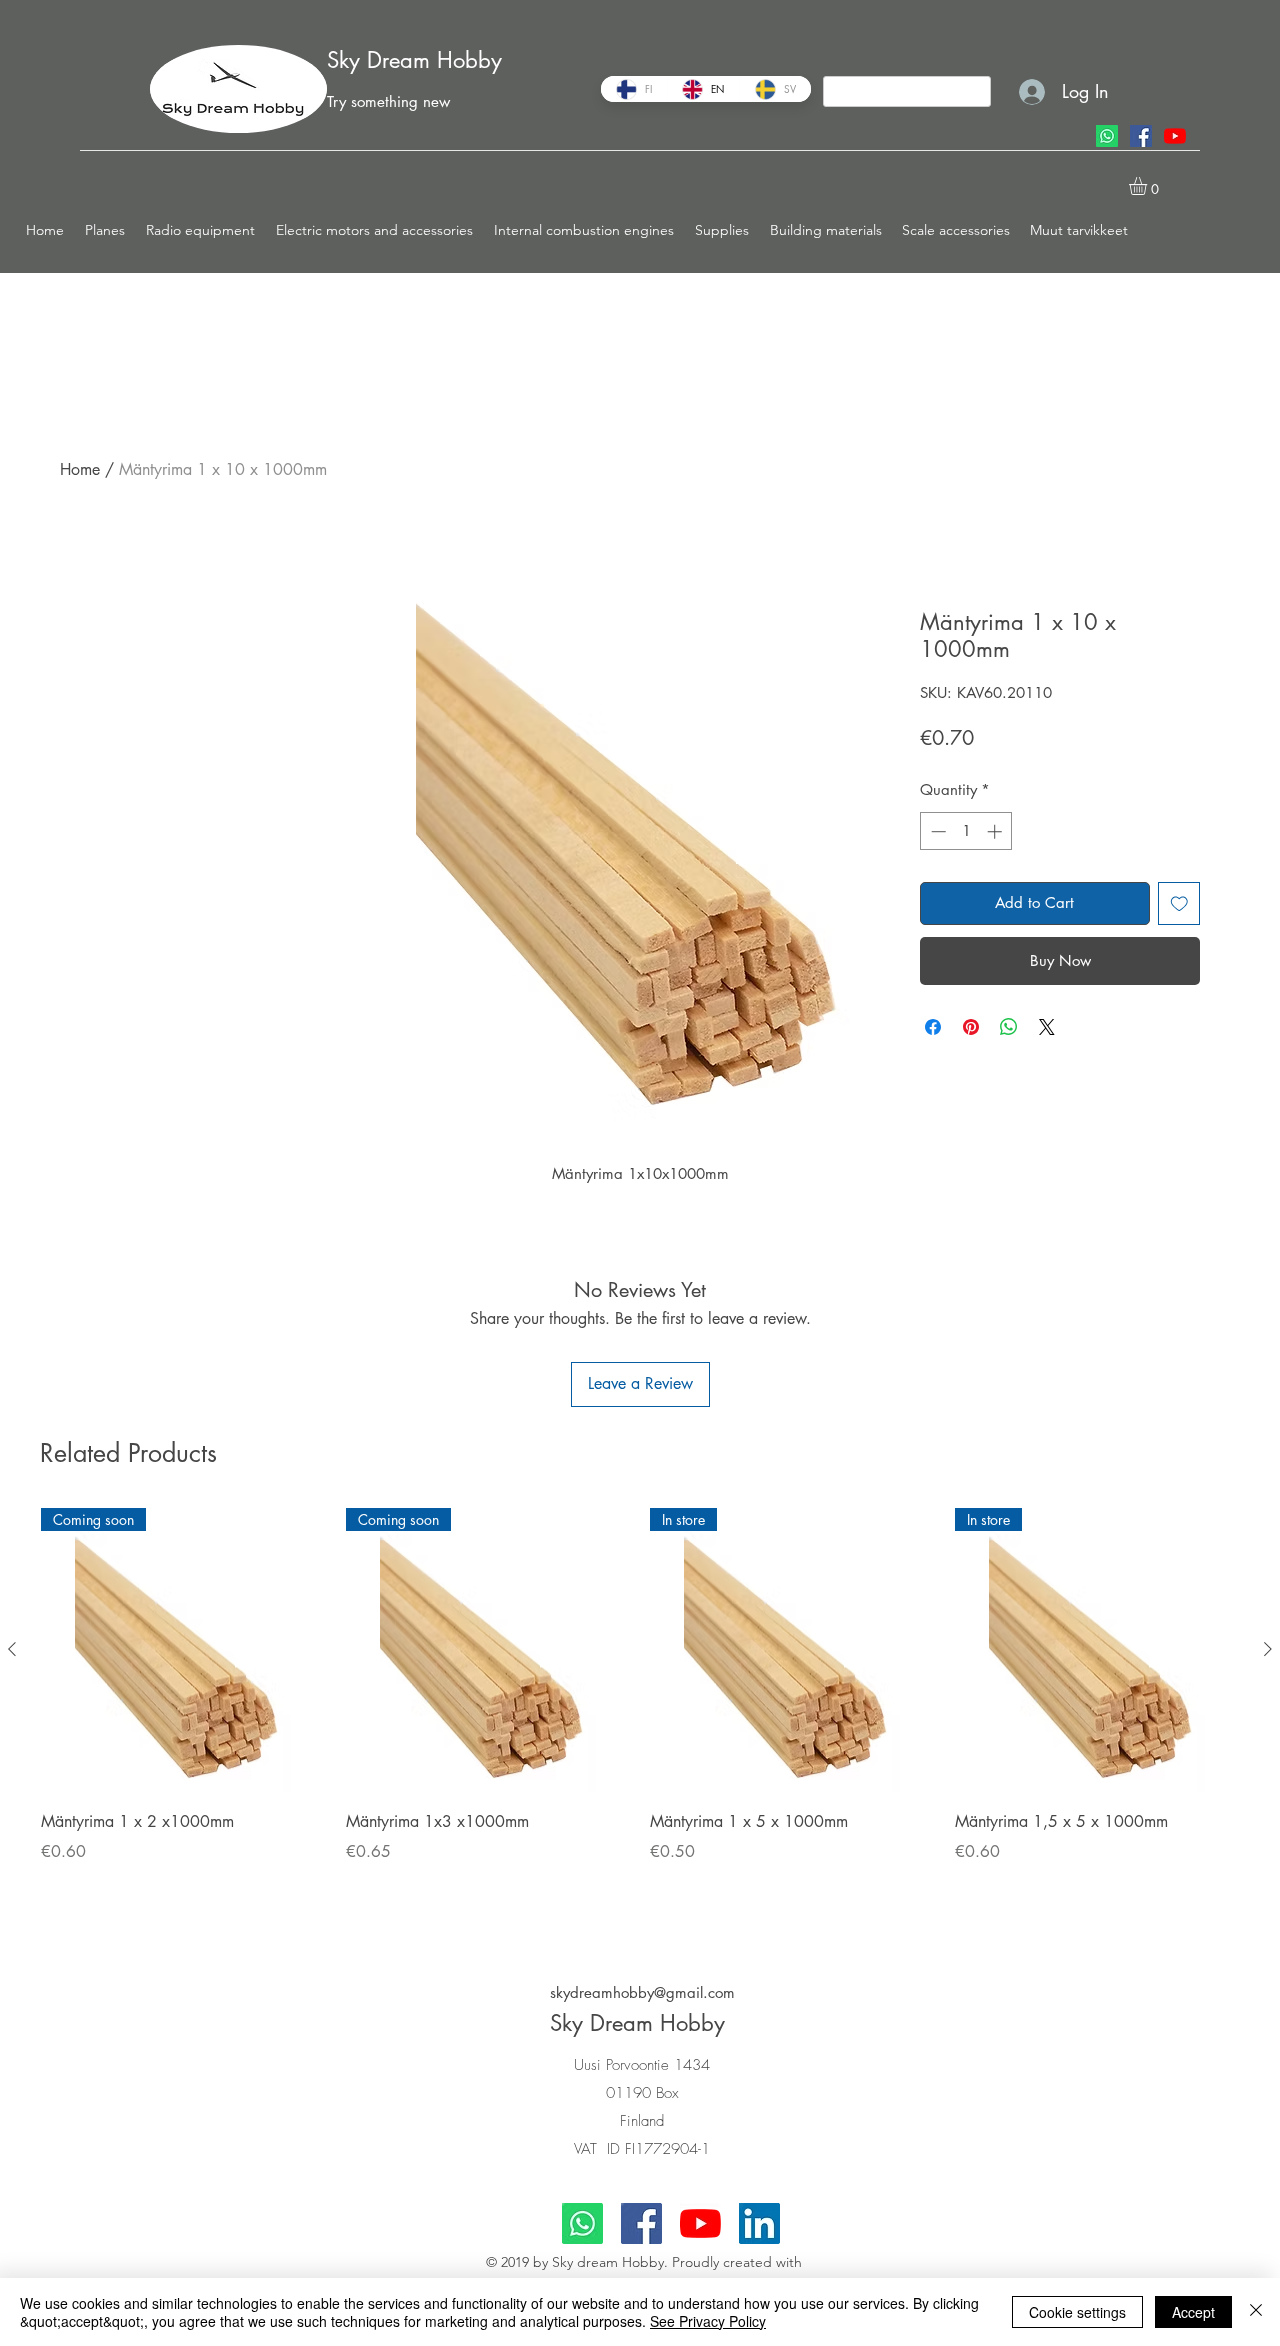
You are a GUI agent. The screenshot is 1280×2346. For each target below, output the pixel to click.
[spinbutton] (966, 831)
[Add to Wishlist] (1179, 903)
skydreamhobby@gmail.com (642, 1992)
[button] (105, 230)
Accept (1193, 2312)
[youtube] (1175, 136)
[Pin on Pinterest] (971, 1027)
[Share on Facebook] (933, 1027)
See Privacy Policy (708, 2321)
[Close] (1256, 2312)
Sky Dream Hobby (414, 60)
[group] (640, 1712)
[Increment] (996, 831)
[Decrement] (936, 831)
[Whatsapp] (1107, 136)
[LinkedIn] (759, 2223)
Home (80, 469)
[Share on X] (1047, 1027)
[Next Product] (1268, 1649)
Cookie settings (1077, 2312)
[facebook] (1141, 136)
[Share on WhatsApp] (1009, 1027)
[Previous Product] (12, 1649)
